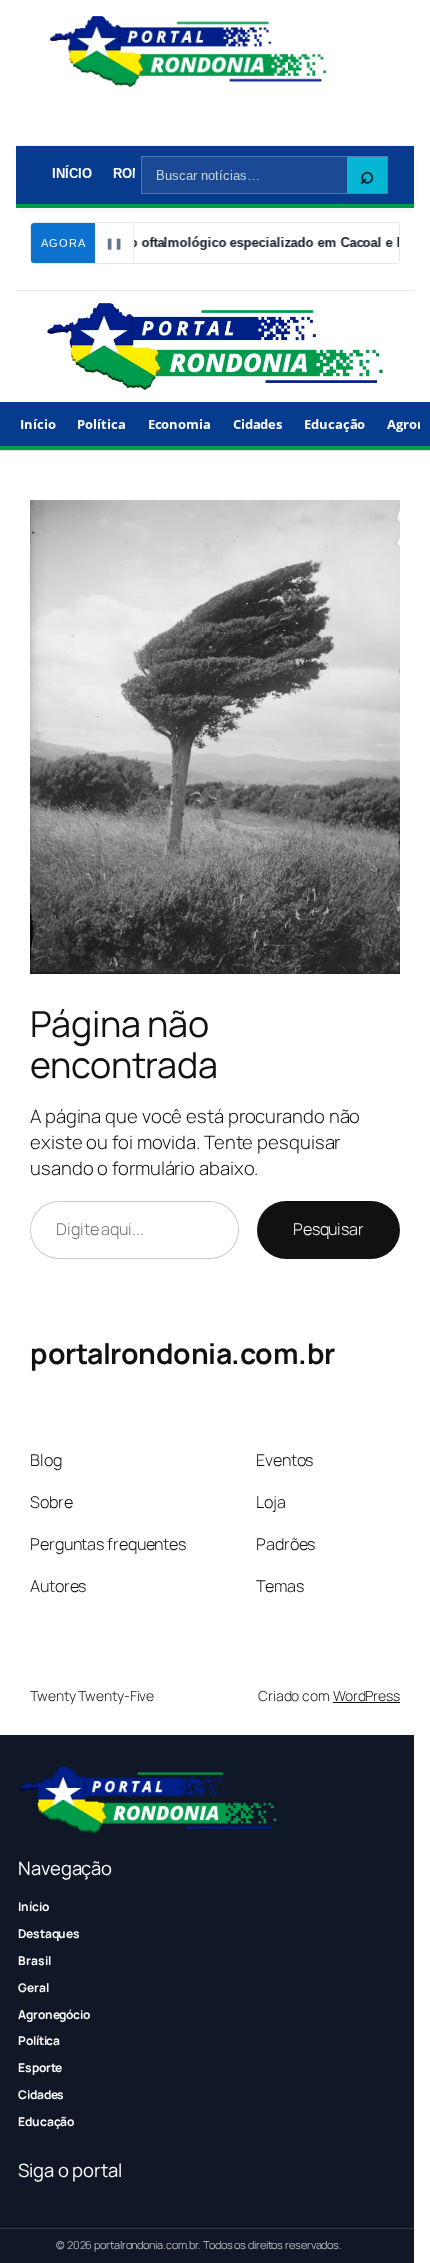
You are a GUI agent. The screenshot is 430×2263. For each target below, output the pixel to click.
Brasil (34, 1960)
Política (101, 424)
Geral (33, 1987)
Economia (179, 424)
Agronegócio (54, 2014)
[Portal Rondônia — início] (188, 51)
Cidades (257, 424)
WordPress (366, 1695)
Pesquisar (328, 1229)
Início (71, 173)
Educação (334, 424)
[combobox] (244, 175)
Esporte (40, 2067)
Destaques (49, 1933)
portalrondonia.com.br (182, 1353)
